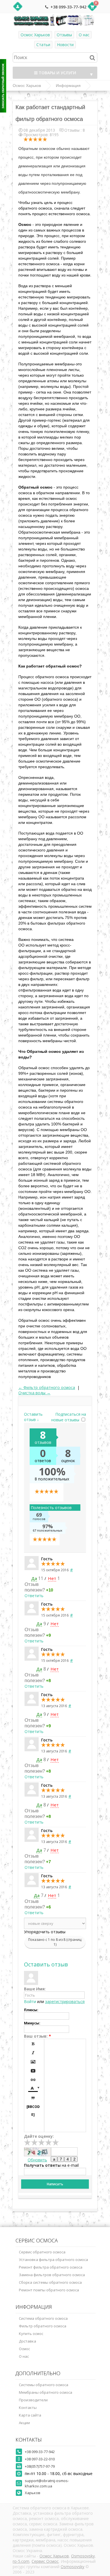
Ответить (34, 1596)
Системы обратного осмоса (44, 2385)
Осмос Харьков (35, 35)
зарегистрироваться (65, 2001)
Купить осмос (31, 2334)
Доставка (27, 2341)
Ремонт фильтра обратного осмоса (51, 2267)
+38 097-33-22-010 (40, 2459)
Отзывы (64, 35)
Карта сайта (30, 2415)
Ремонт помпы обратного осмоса (49, 2290)
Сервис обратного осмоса (42, 2252)
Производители (33, 2400)
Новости (65, 45)
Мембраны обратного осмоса (46, 2392)
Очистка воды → (34, 1393)
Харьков (33, 2493)
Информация (68, 86)
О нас (84, 35)
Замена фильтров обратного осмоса (52, 2275)
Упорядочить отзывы (45, 1932)
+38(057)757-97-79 (40, 2466)
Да (34, 1578)
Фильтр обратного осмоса (43, 2326)
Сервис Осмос (45, 2561)
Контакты (28, 2408)
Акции (24, 2423)
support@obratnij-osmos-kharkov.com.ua (47, 2483)
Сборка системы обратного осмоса (50, 2282)
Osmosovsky (83, 2556)
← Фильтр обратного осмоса (47, 1387)
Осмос (24, 2349)
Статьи (43, 45)
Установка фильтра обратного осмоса (53, 2260)
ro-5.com (21, 2561)
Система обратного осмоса (43, 2318)
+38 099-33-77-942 (68, 7)
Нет (52, 1578)
